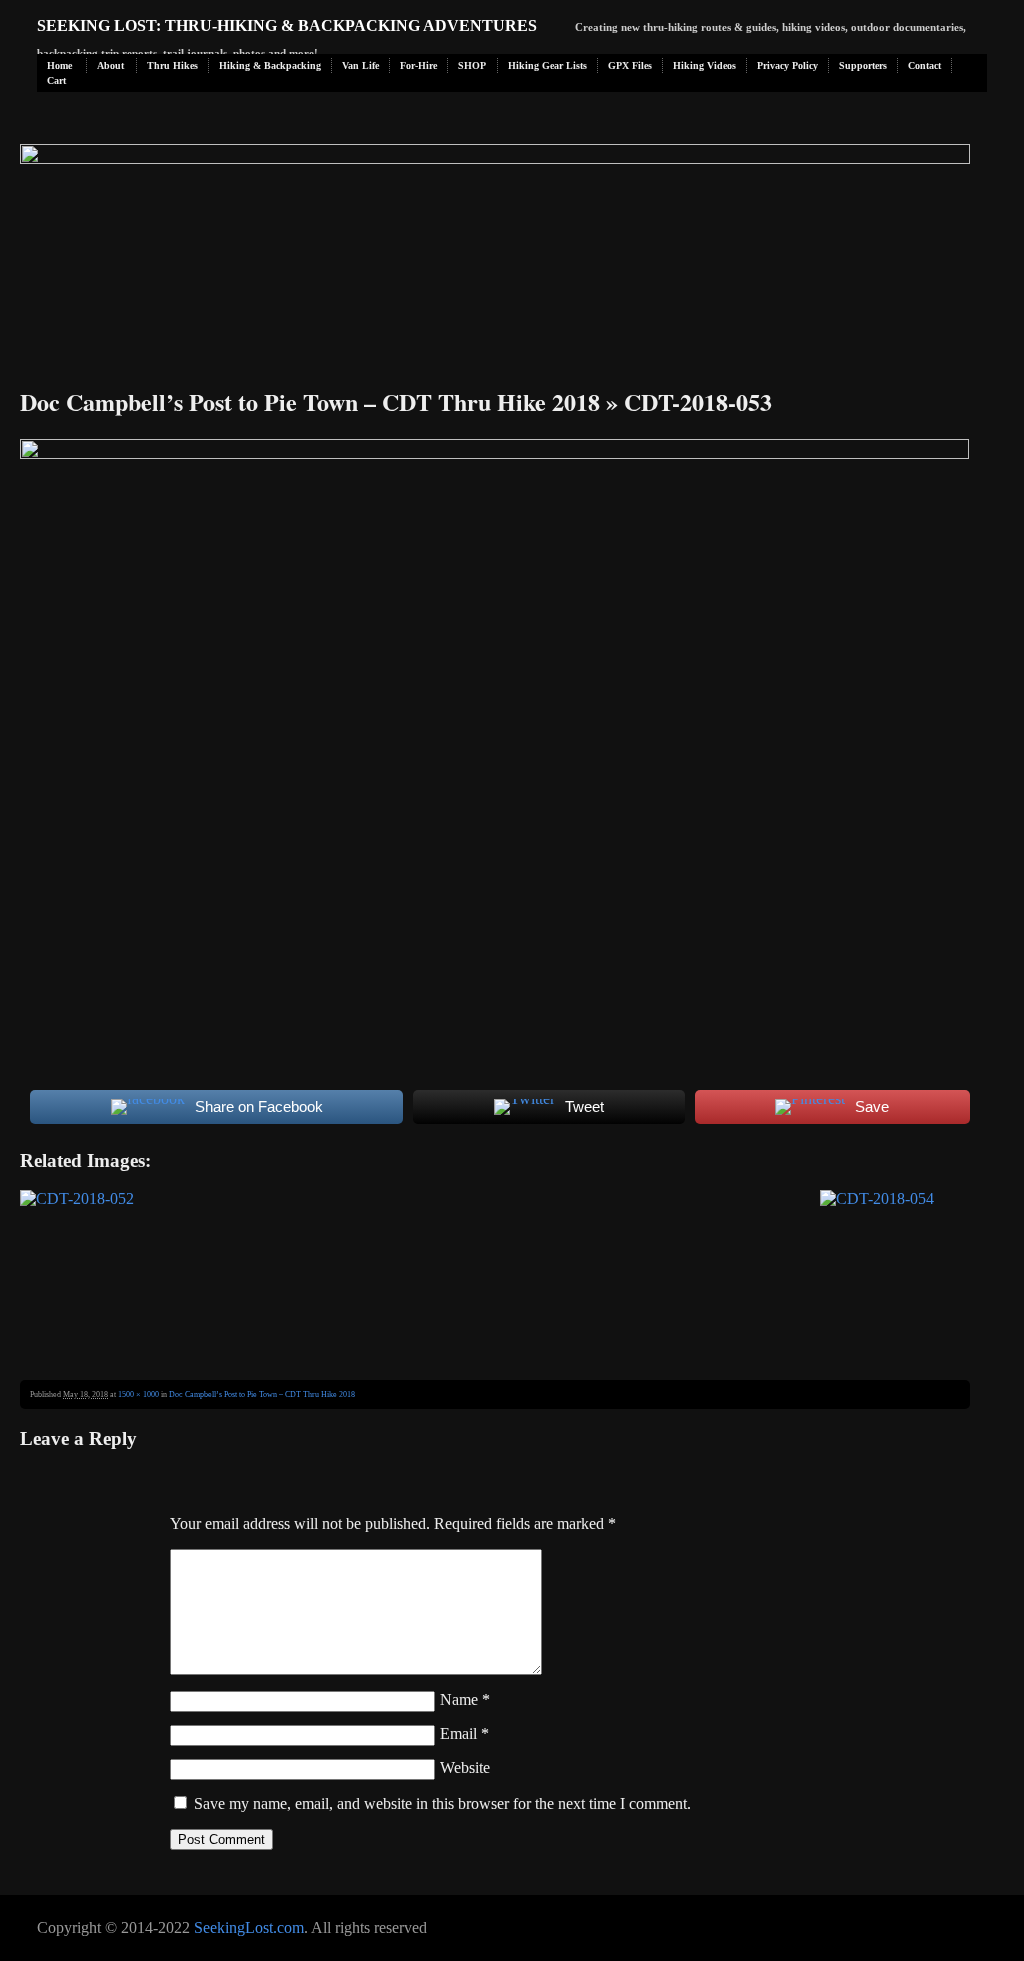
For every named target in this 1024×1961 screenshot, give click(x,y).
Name (465, 1699)
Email (464, 1733)
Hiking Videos (704, 65)
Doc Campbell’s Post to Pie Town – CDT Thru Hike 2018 (310, 401)
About (110, 65)
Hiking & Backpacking (270, 65)
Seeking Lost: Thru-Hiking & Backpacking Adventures (287, 25)
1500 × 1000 (138, 1394)
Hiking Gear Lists (547, 65)
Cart (56, 80)
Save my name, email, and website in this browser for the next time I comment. (442, 1803)
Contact (924, 65)
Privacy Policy (787, 65)
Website (465, 1767)
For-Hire (418, 65)
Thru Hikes (172, 65)
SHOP (472, 65)
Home (59, 65)
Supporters (863, 65)
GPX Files (630, 65)
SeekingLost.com (249, 1927)
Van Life (360, 65)
